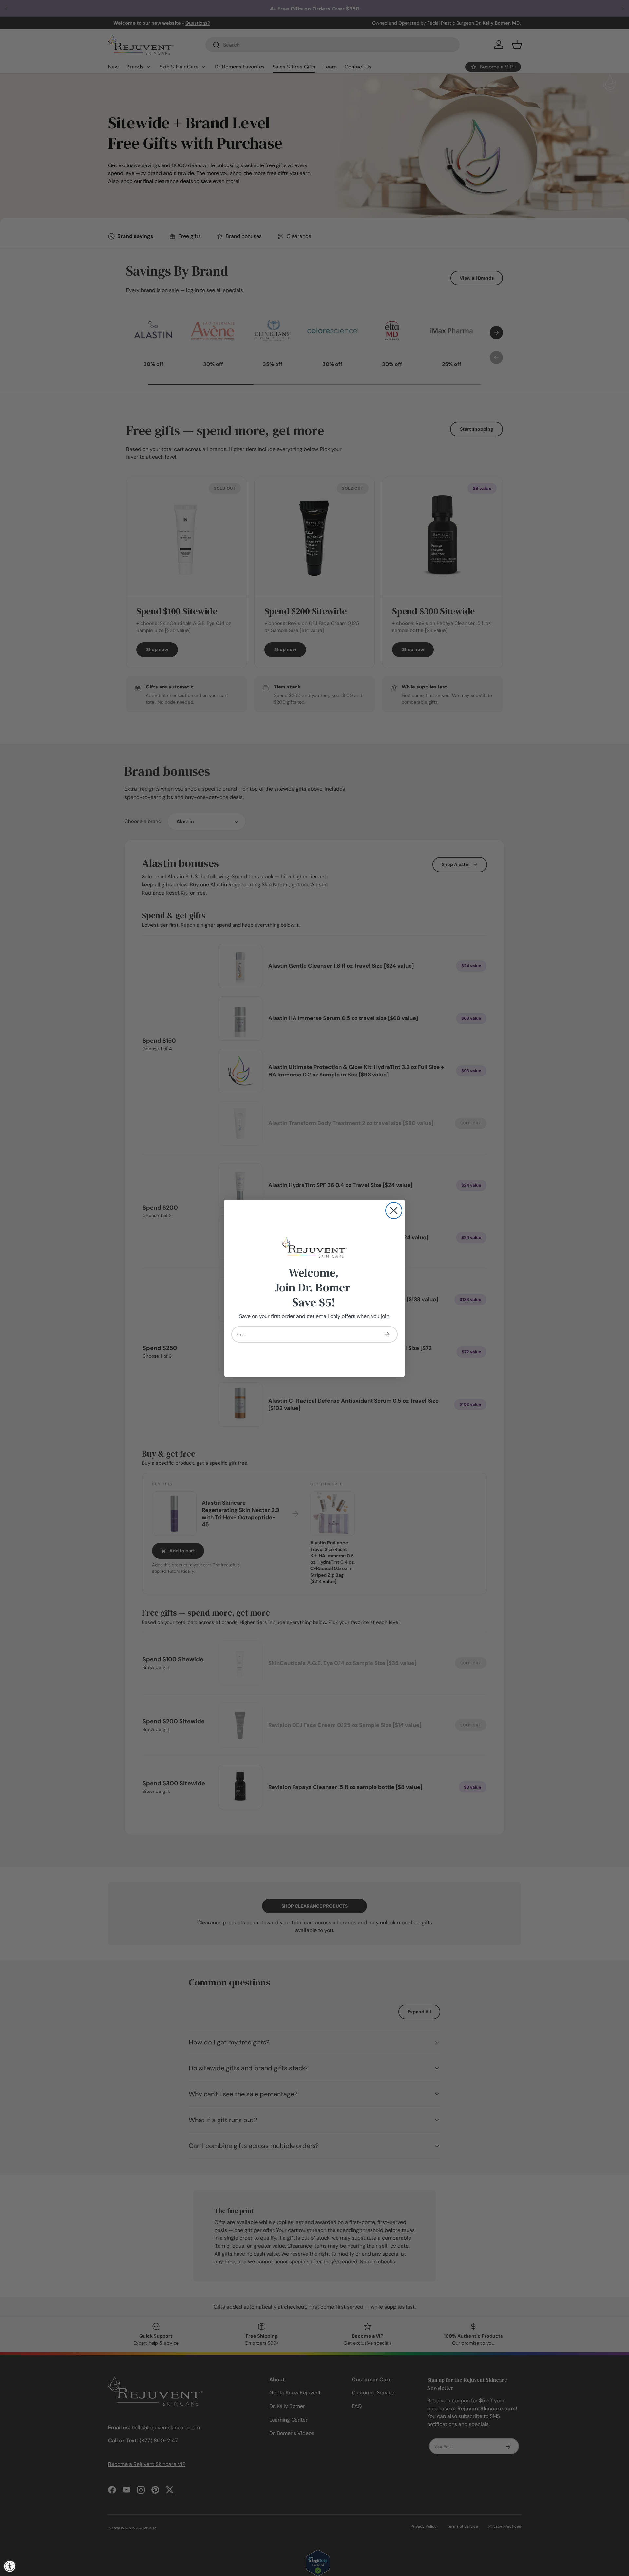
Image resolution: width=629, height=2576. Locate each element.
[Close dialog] (394, 1211)
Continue (387, 1334)
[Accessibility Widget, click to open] (10, 2566)
